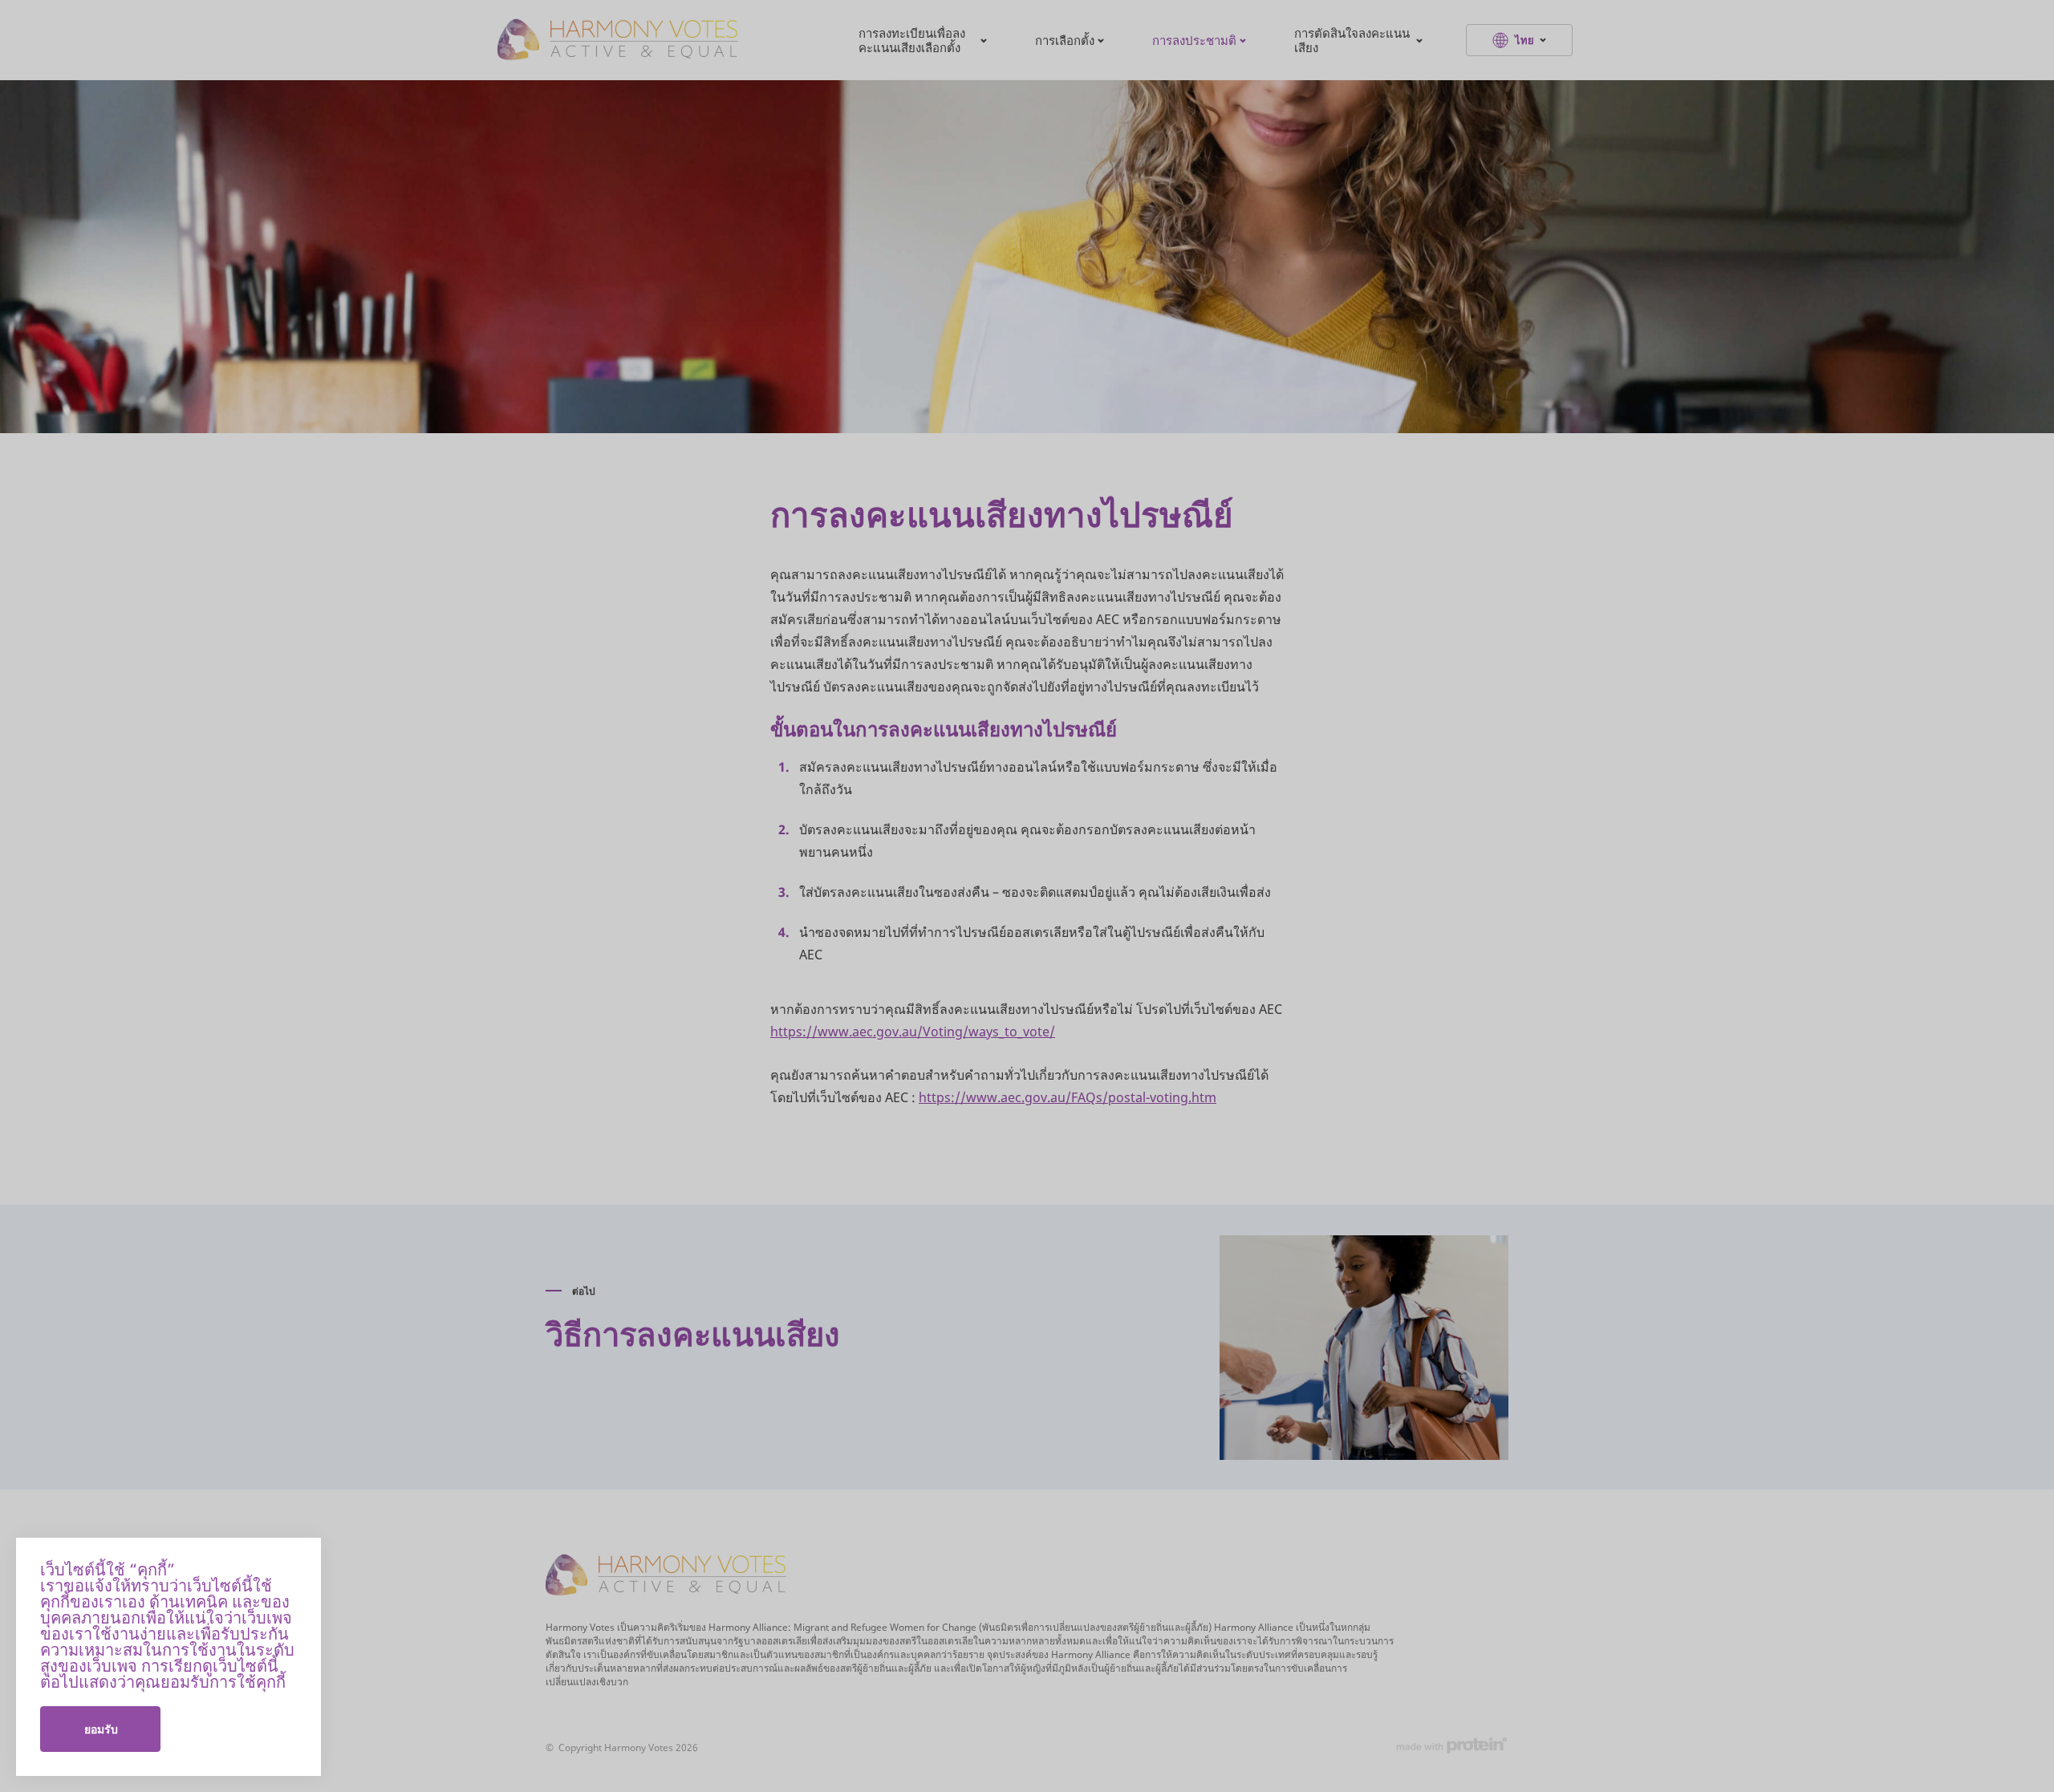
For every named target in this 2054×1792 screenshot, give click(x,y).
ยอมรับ (101, 1729)
